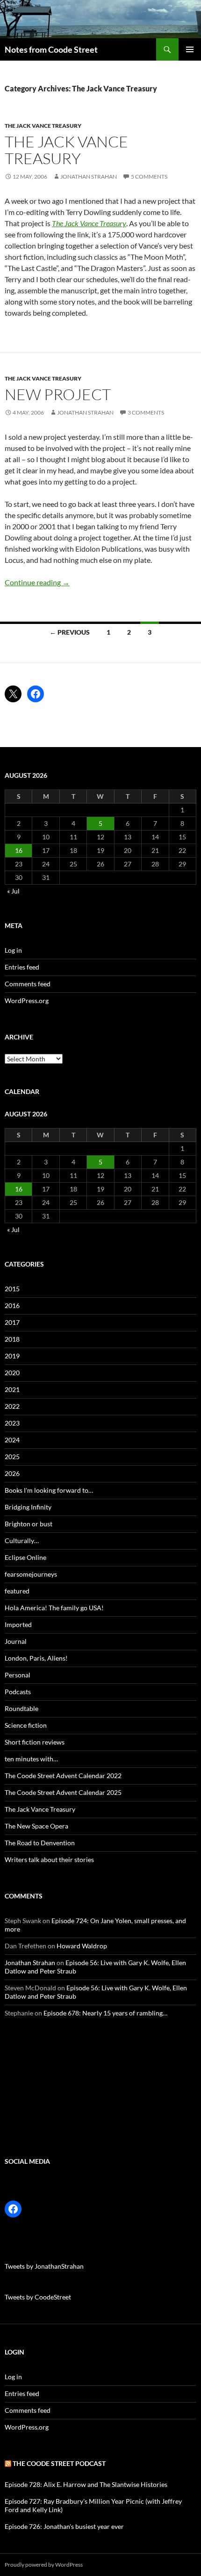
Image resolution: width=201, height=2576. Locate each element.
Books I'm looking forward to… (49, 1490)
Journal (16, 1641)
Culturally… (22, 1541)
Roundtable (22, 1708)
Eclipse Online (25, 1557)
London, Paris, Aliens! (36, 1658)
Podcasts (18, 1692)
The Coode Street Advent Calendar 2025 (63, 1792)
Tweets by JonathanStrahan (44, 2266)
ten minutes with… (31, 1759)
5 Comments (149, 177)
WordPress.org (27, 1001)
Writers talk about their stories (49, 1859)
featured (17, 1591)
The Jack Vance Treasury (43, 126)
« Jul (13, 891)
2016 (12, 1305)
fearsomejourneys (31, 1574)
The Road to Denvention (40, 1843)
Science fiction (26, 1725)
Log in (13, 950)
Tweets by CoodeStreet (38, 2297)
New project (58, 394)
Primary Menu (190, 49)
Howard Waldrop (82, 1946)
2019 (12, 1356)
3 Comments (146, 412)
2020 (12, 1373)
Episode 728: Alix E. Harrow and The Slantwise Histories (86, 2484)
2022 (12, 1406)
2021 (12, 1389)
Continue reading (37, 582)
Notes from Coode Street (51, 49)
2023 (12, 1423)
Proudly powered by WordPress (44, 2565)
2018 (12, 1339)
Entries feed (22, 967)
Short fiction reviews (35, 1742)
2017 (12, 1322)
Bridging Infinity (28, 1507)
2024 (12, 1440)
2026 (12, 1473)
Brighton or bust (29, 1524)
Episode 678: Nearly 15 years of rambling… (105, 2013)
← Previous (70, 632)
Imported (18, 1624)
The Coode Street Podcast (59, 2463)
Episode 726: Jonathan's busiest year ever (64, 2526)
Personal (18, 1675)
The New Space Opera (36, 1826)
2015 (12, 1289)
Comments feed (28, 984)
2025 (12, 1457)
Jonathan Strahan (89, 177)
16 (19, 850)
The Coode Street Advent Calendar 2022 (63, 1776)
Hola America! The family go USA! (54, 1608)
